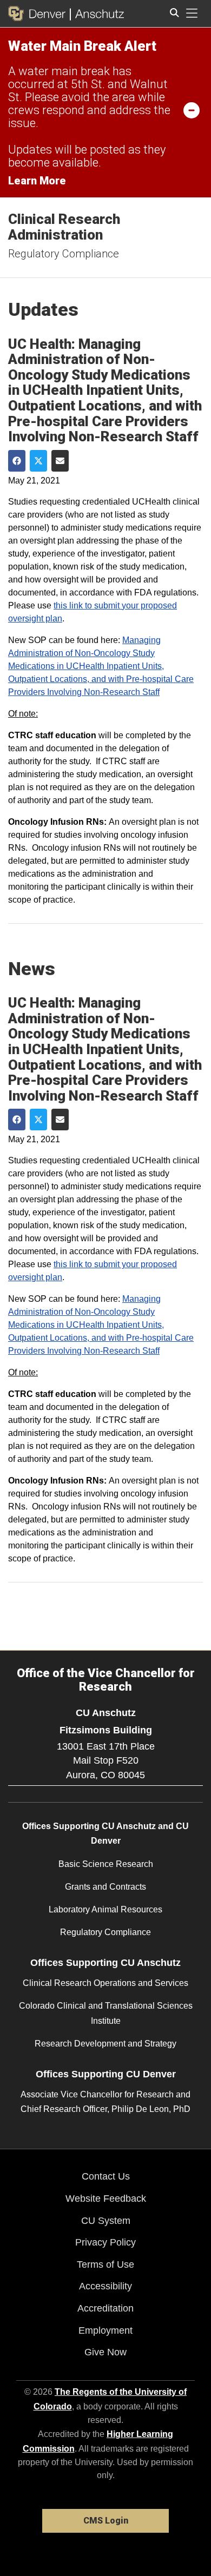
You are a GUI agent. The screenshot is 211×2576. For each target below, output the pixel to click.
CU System (106, 2221)
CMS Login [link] (106, 2521)
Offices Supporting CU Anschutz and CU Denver (105, 1833)
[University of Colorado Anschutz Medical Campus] (97, 14)
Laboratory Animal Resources (105, 1909)
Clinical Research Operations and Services (105, 1983)
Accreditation (105, 2308)
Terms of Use (105, 2264)
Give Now (105, 2352)
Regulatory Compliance (64, 254)
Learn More (37, 181)
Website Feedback (106, 2198)
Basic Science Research (106, 1864)
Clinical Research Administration (64, 227)
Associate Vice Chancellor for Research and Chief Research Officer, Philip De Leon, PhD (105, 2102)
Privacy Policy (105, 2242)
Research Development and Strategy (105, 2044)
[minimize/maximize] (192, 110)
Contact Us (106, 2176)
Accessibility (105, 2286)
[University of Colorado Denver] (39, 14)
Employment (105, 2330)
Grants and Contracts (105, 1887)
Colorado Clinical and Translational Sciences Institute (106, 2013)
